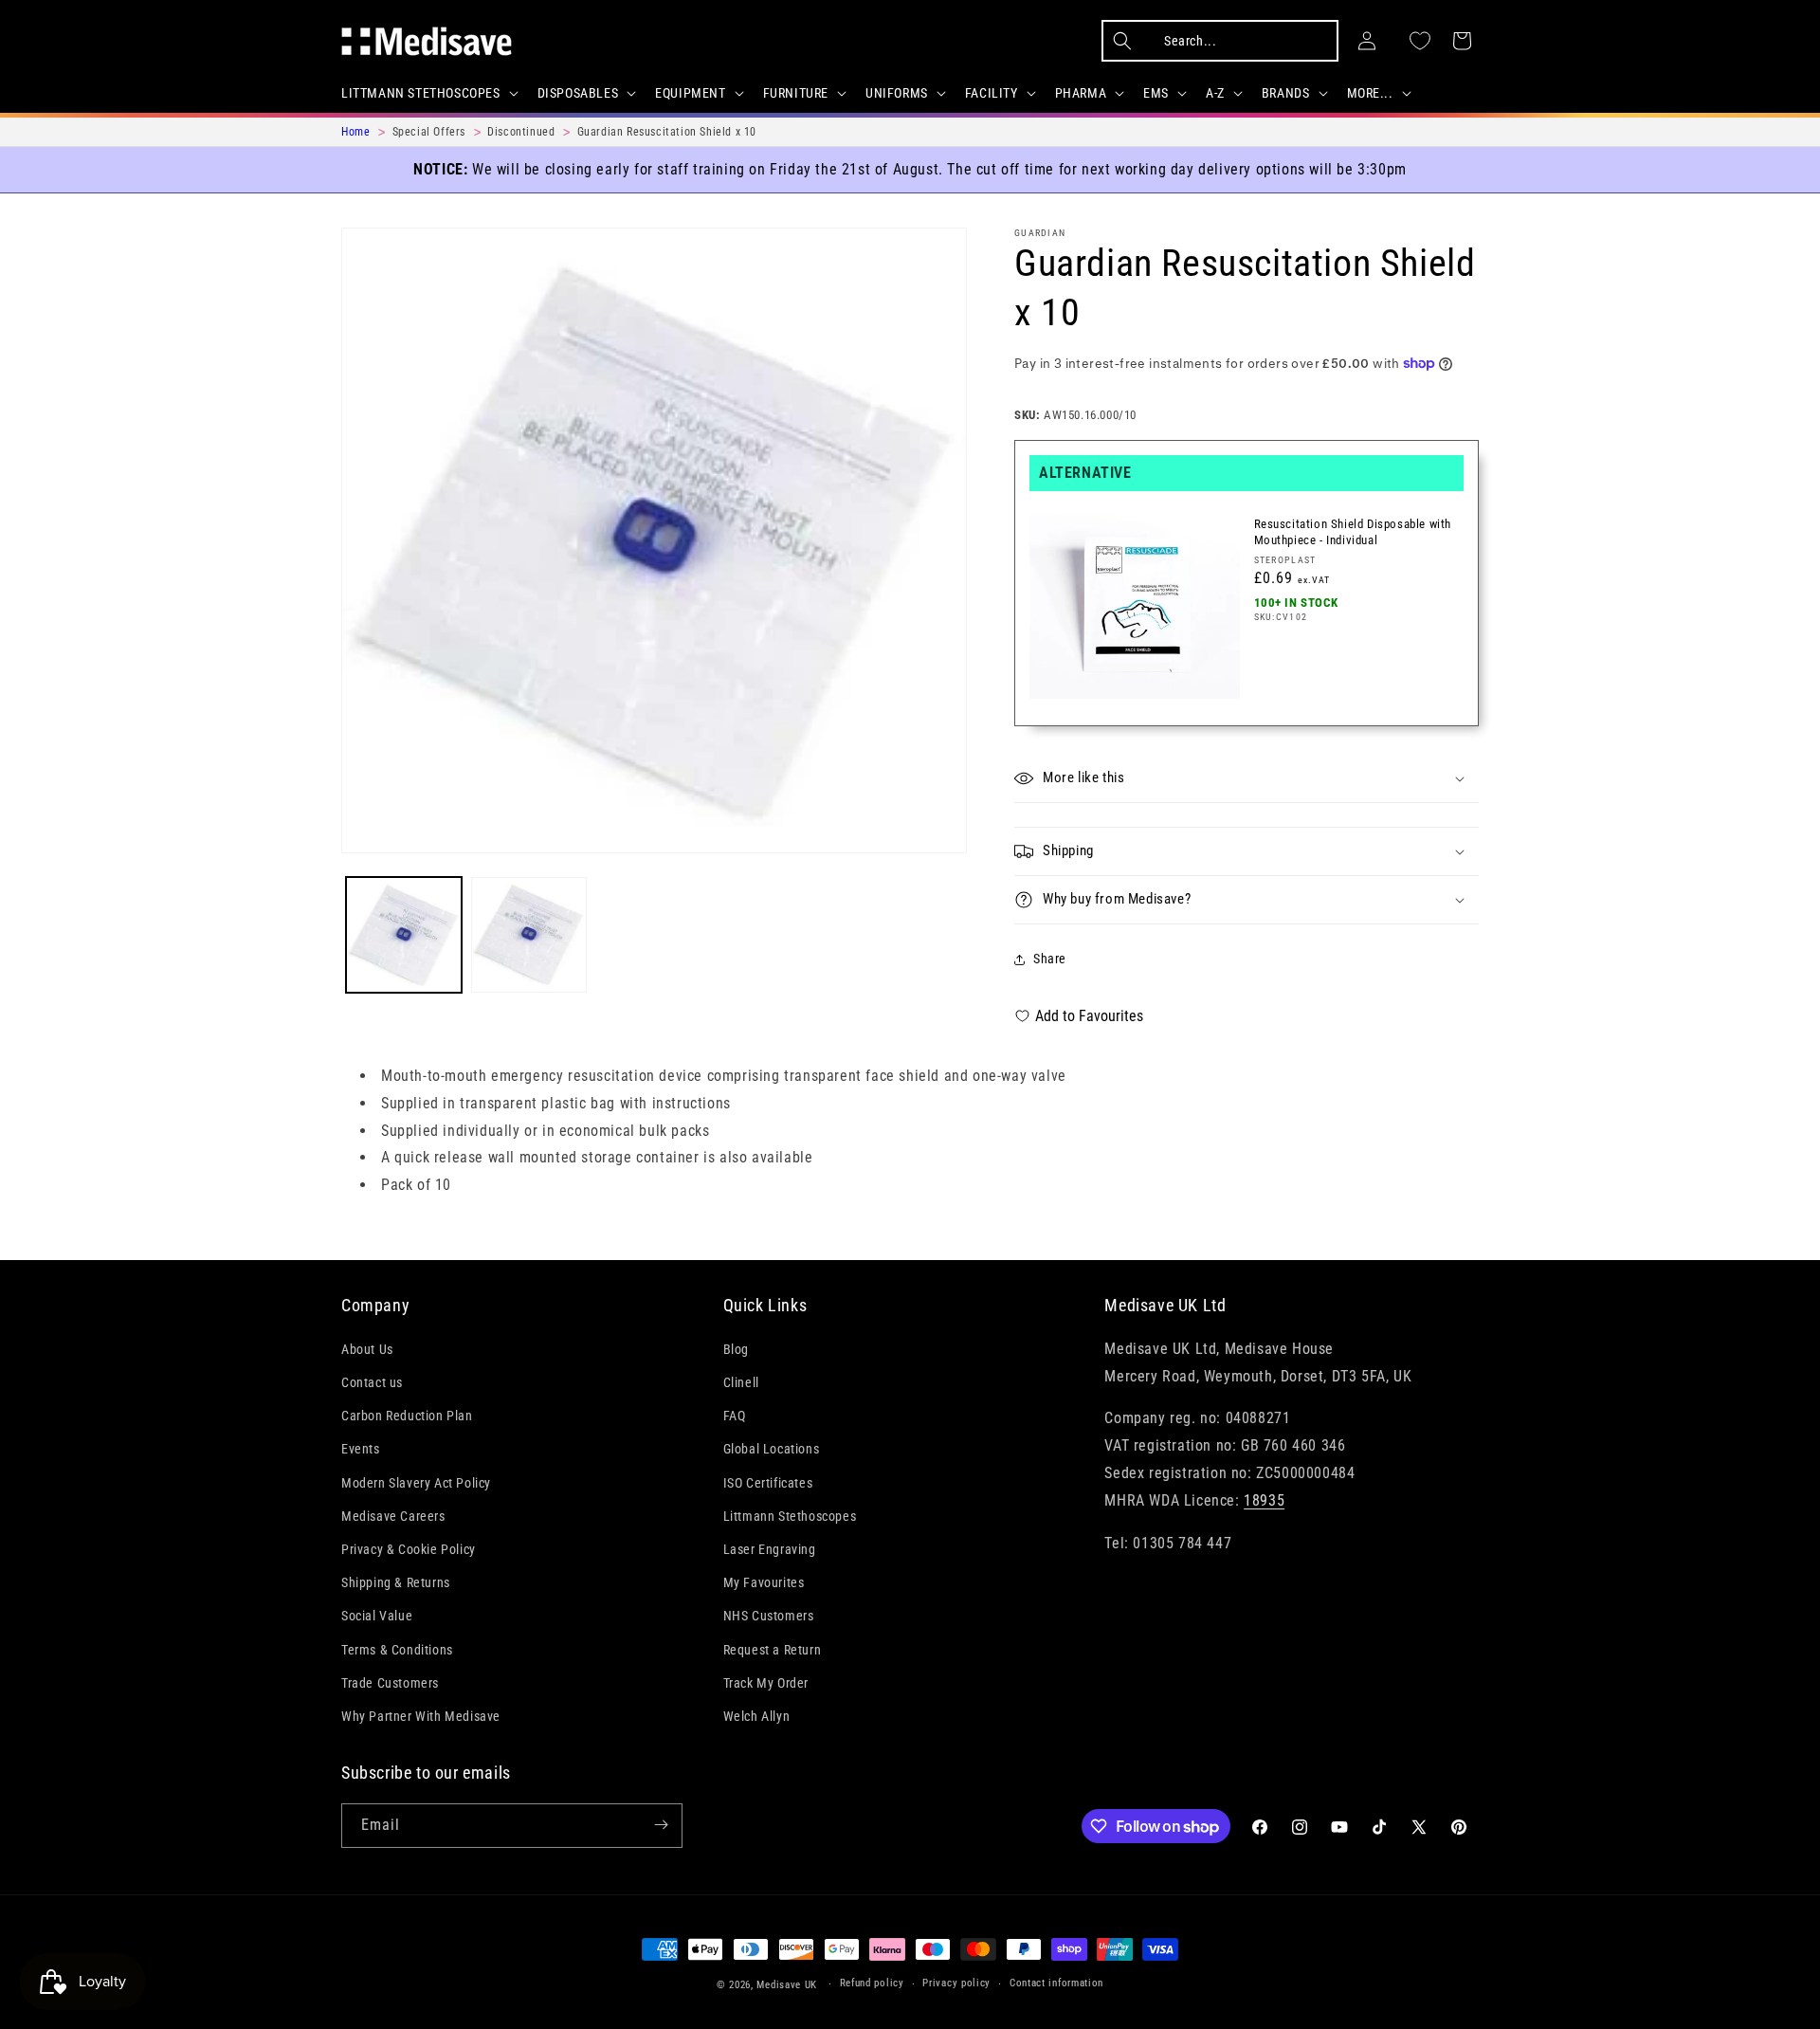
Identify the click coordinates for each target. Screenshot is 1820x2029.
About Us (367, 1349)
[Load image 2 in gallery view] (529, 935)
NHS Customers (769, 1616)
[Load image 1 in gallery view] (404, 935)
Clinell (741, 1382)
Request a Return (773, 1649)
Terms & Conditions (397, 1649)
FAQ (735, 1416)
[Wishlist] (1420, 41)
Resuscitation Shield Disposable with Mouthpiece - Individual (1353, 532)
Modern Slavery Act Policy (416, 1482)
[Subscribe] (661, 1825)
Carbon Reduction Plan (407, 1416)
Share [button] (1050, 959)
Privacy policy (956, 1984)
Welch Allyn (757, 1716)
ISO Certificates (768, 1482)
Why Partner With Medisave (421, 1716)
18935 (1264, 1500)
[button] (428, 93)
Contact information (1056, 1984)
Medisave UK (787, 1985)
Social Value (377, 1616)
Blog (736, 1349)
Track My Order (766, 1683)
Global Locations (772, 1449)
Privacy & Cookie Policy (409, 1549)
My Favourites (764, 1582)
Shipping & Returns (396, 1582)
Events (361, 1449)
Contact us (372, 1382)
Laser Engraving (770, 1549)
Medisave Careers (393, 1516)
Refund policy (872, 1984)
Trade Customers (390, 1683)
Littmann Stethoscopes (790, 1516)
